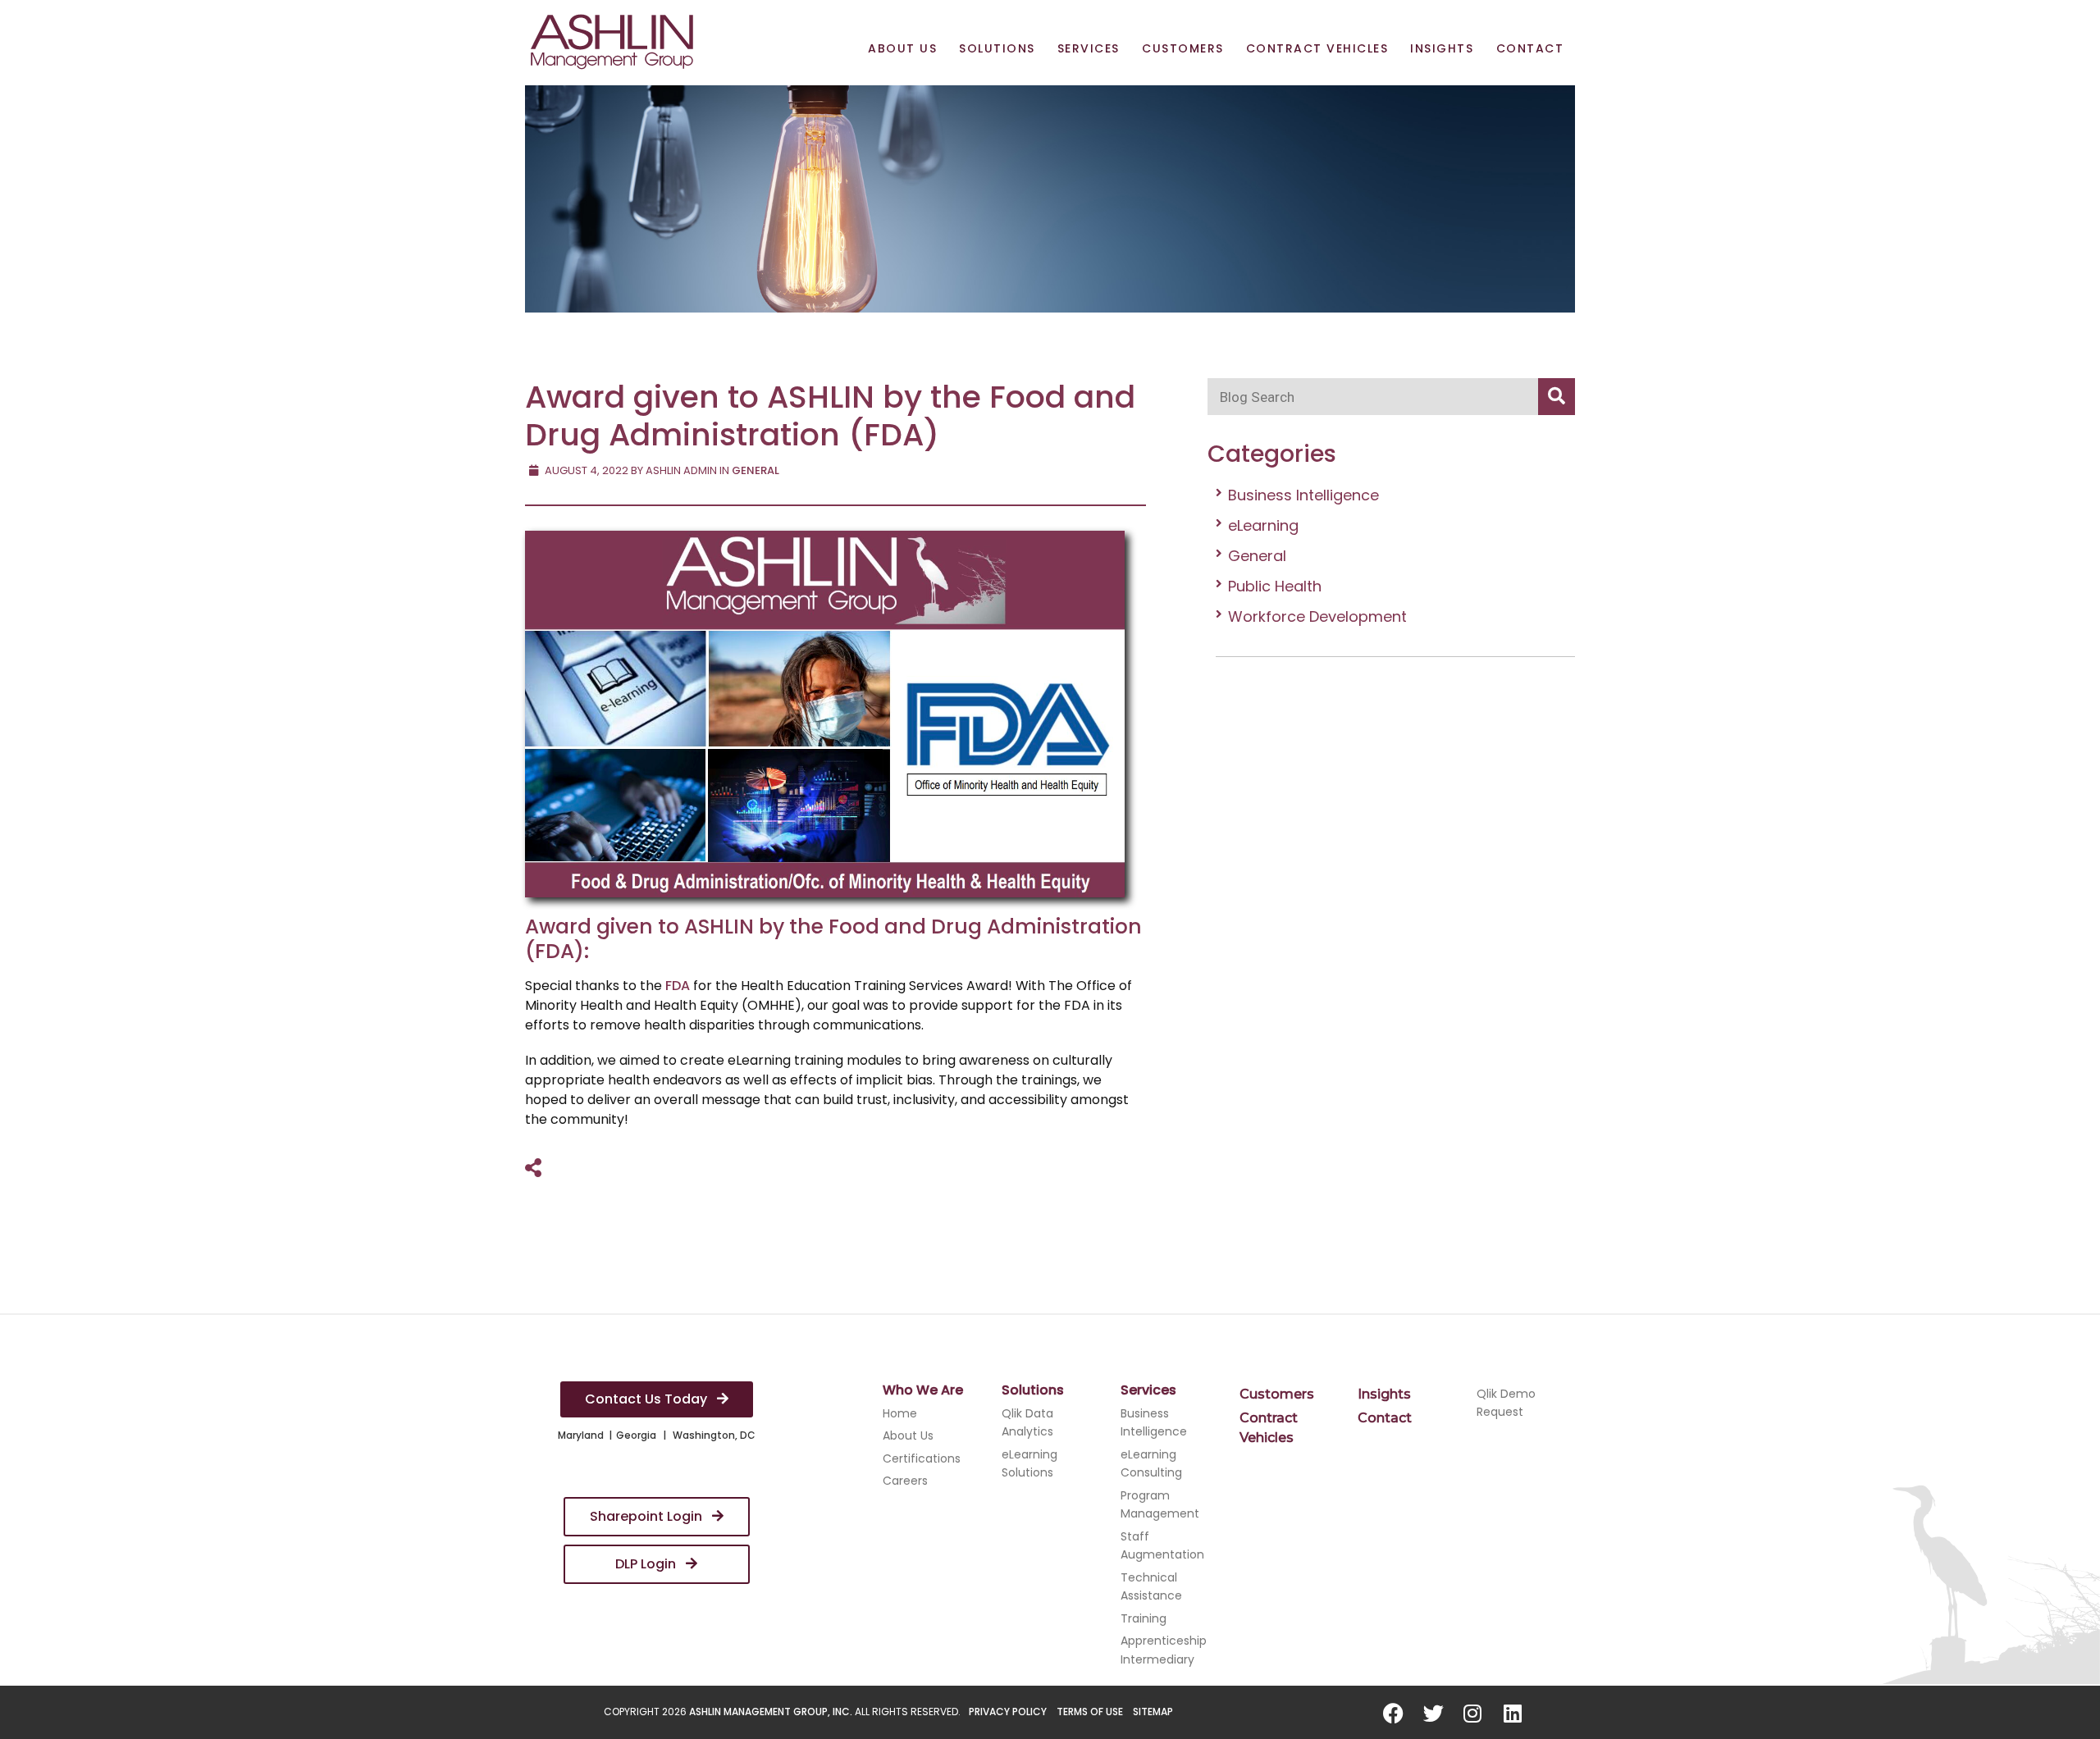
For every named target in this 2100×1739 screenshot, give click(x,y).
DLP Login (647, 1564)
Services (1089, 48)
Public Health (1275, 586)
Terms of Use (1090, 1712)
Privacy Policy (1008, 1712)
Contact (1530, 48)
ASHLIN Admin (681, 470)
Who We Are (923, 1390)
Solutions (997, 48)
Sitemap (1153, 1712)
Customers (1183, 48)
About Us (902, 48)
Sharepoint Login (648, 1516)
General (1257, 556)
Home (900, 1413)
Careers (905, 1481)
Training (1144, 1618)
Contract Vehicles (1317, 48)
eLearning (1263, 525)
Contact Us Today (648, 1399)
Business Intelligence (1303, 495)
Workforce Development (1317, 616)
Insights (1442, 48)
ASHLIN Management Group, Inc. (771, 1712)
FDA (678, 986)
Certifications (922, 1458)
